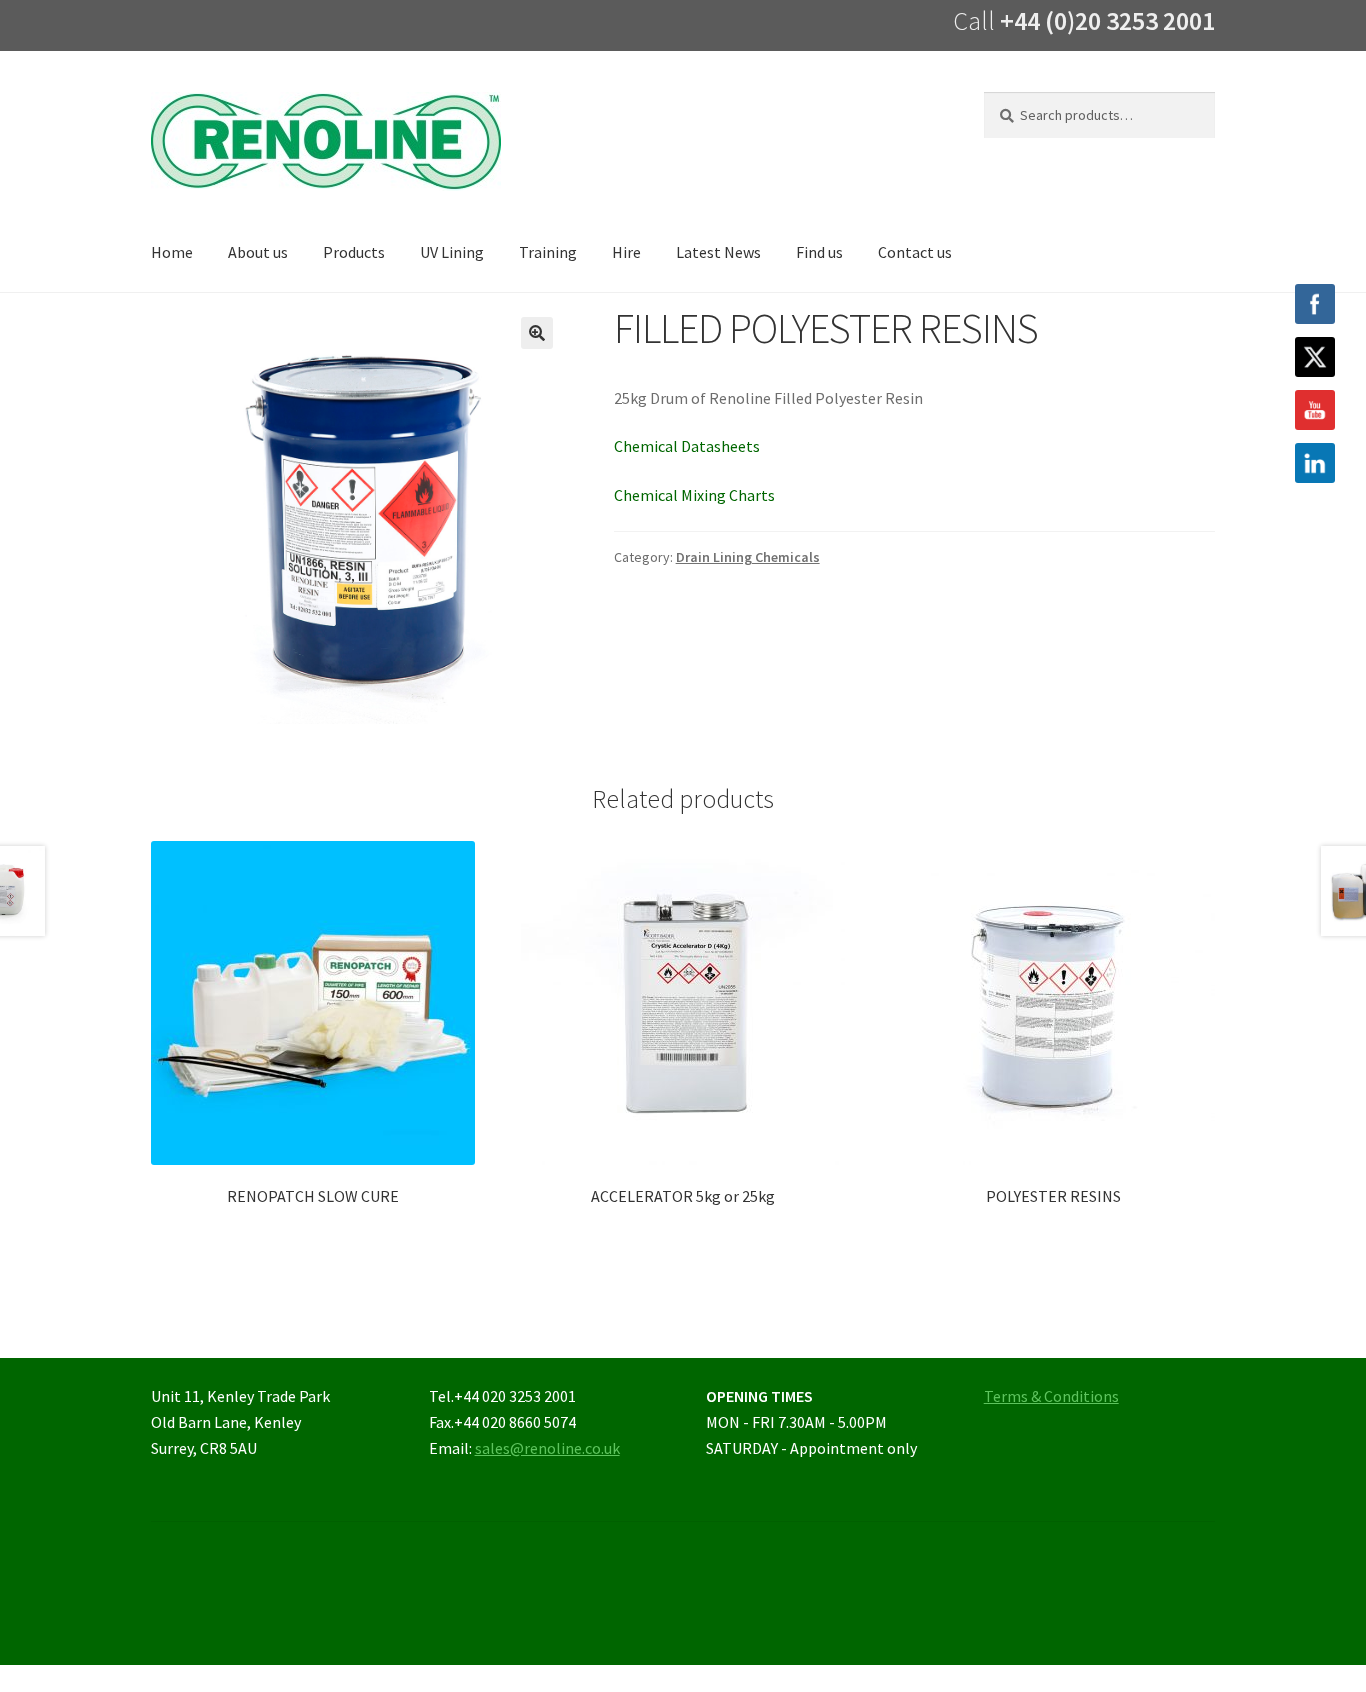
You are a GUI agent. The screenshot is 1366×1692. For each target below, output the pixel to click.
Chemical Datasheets (687, 446)
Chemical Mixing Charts (694, 495)
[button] (537, 333)
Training (548, 252)
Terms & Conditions (1051, 1396)
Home (172, 252)
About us (258, 252)
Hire (626, 252)
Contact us (915, 252)
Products (354, 252)
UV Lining (452, 252)
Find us (819, 252)
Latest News (718, 252)
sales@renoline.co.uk (547, 1448)
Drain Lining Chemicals (748, 557)
